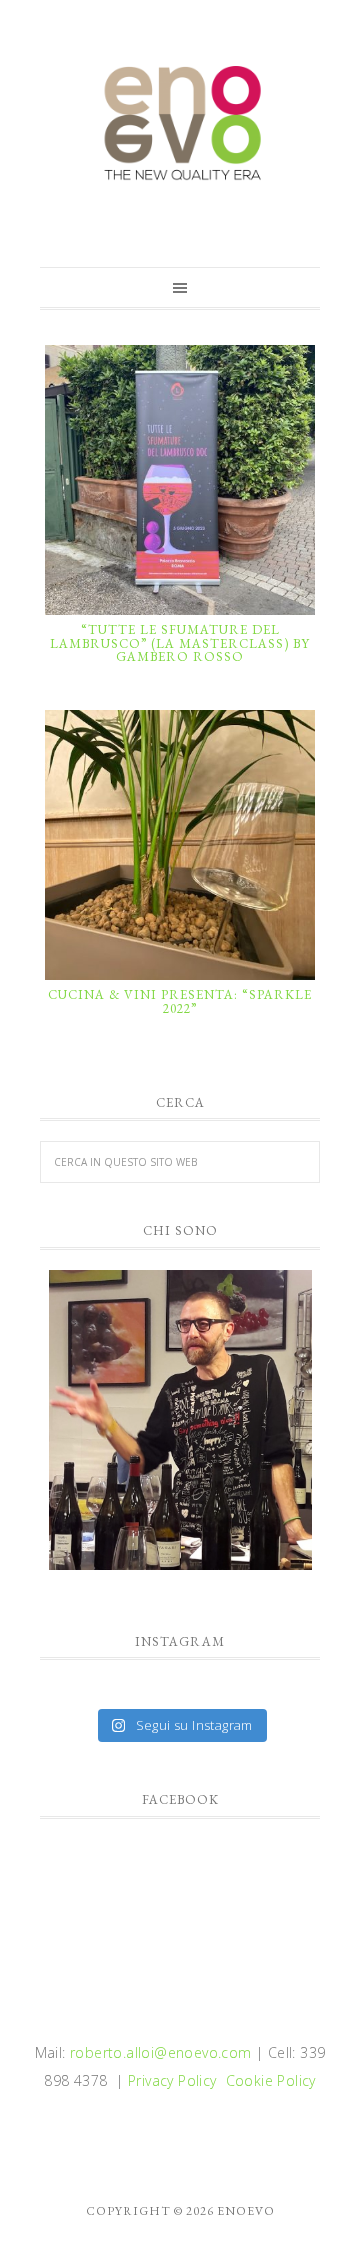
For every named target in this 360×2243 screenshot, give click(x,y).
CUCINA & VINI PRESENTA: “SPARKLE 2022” (180, 1001)
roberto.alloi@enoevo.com (161, 2052)
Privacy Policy (172, 2080)
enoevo (180, 123)
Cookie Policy (271, 2080)
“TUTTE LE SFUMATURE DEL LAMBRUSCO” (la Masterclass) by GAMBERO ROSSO (180, 643)
